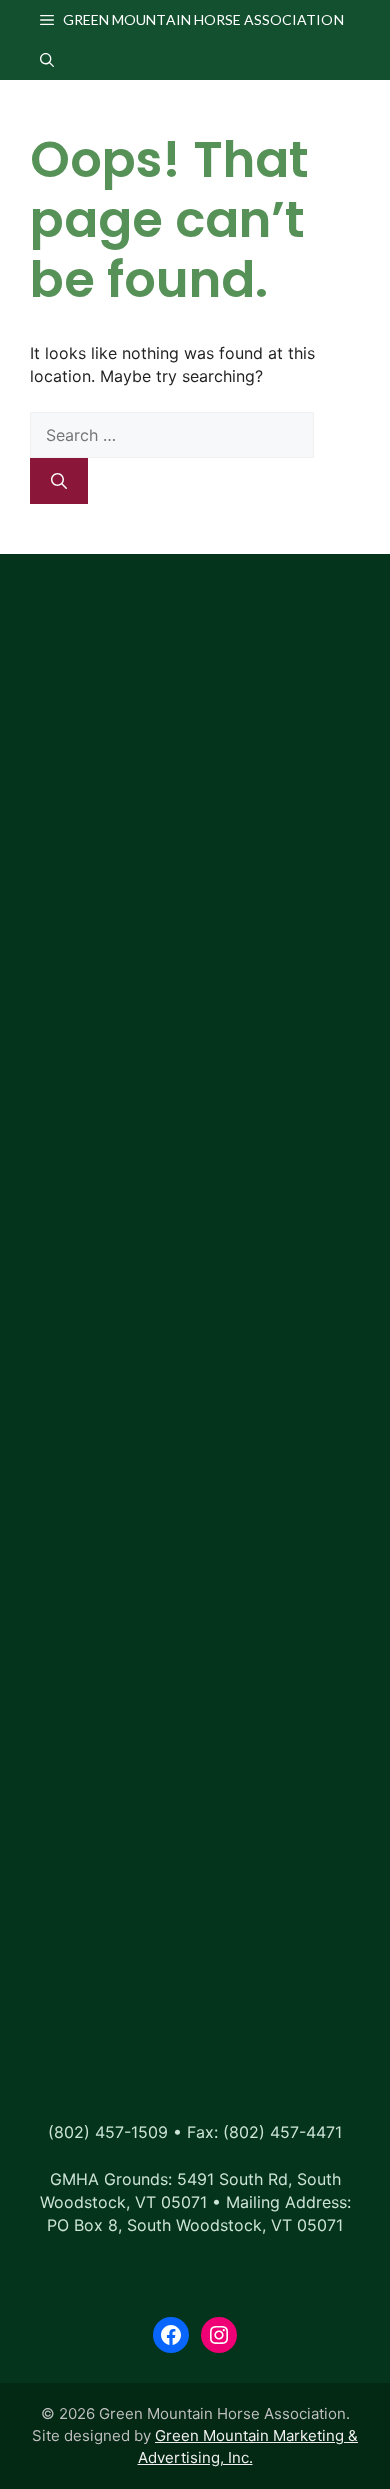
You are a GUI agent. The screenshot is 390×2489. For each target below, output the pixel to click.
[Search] (59, 481)
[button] (47, 60)
